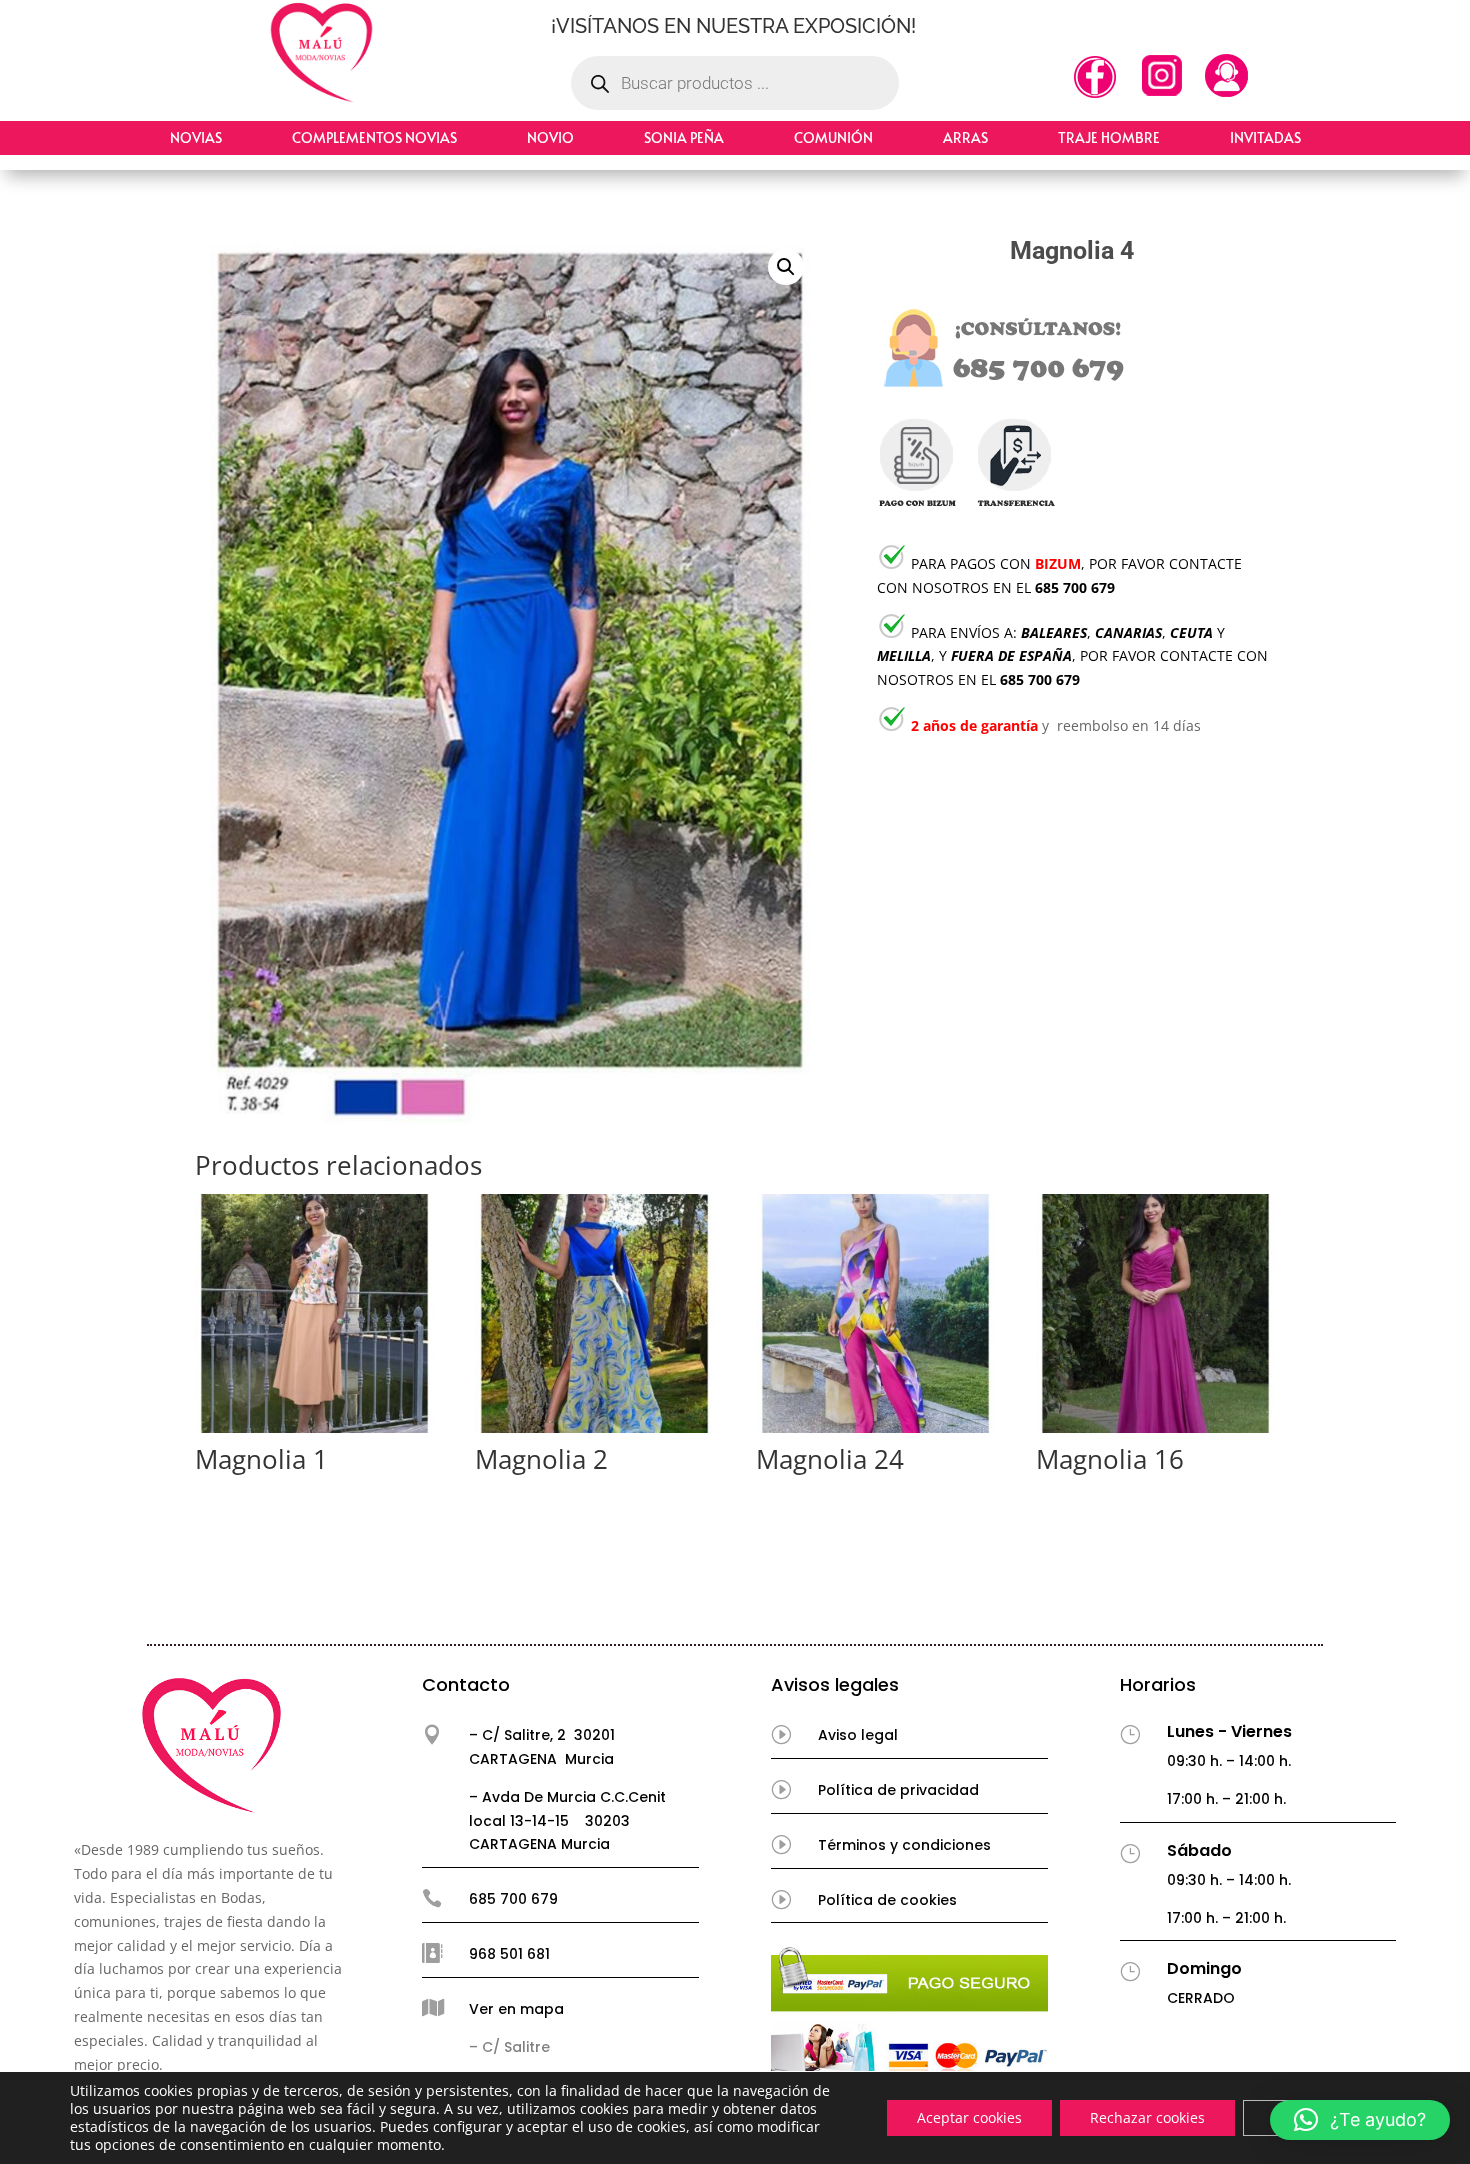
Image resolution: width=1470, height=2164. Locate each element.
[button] (786, 267)
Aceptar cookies (969, 2117)
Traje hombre (1109, 137)
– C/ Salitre (509, 2047)
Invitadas (1265, 137)
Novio (550, 137)
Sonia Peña (684, 137)
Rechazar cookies (1147, 2117)
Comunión (833, 137)
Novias (196, 137)
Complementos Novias (374, 137)
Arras (965, 137)
